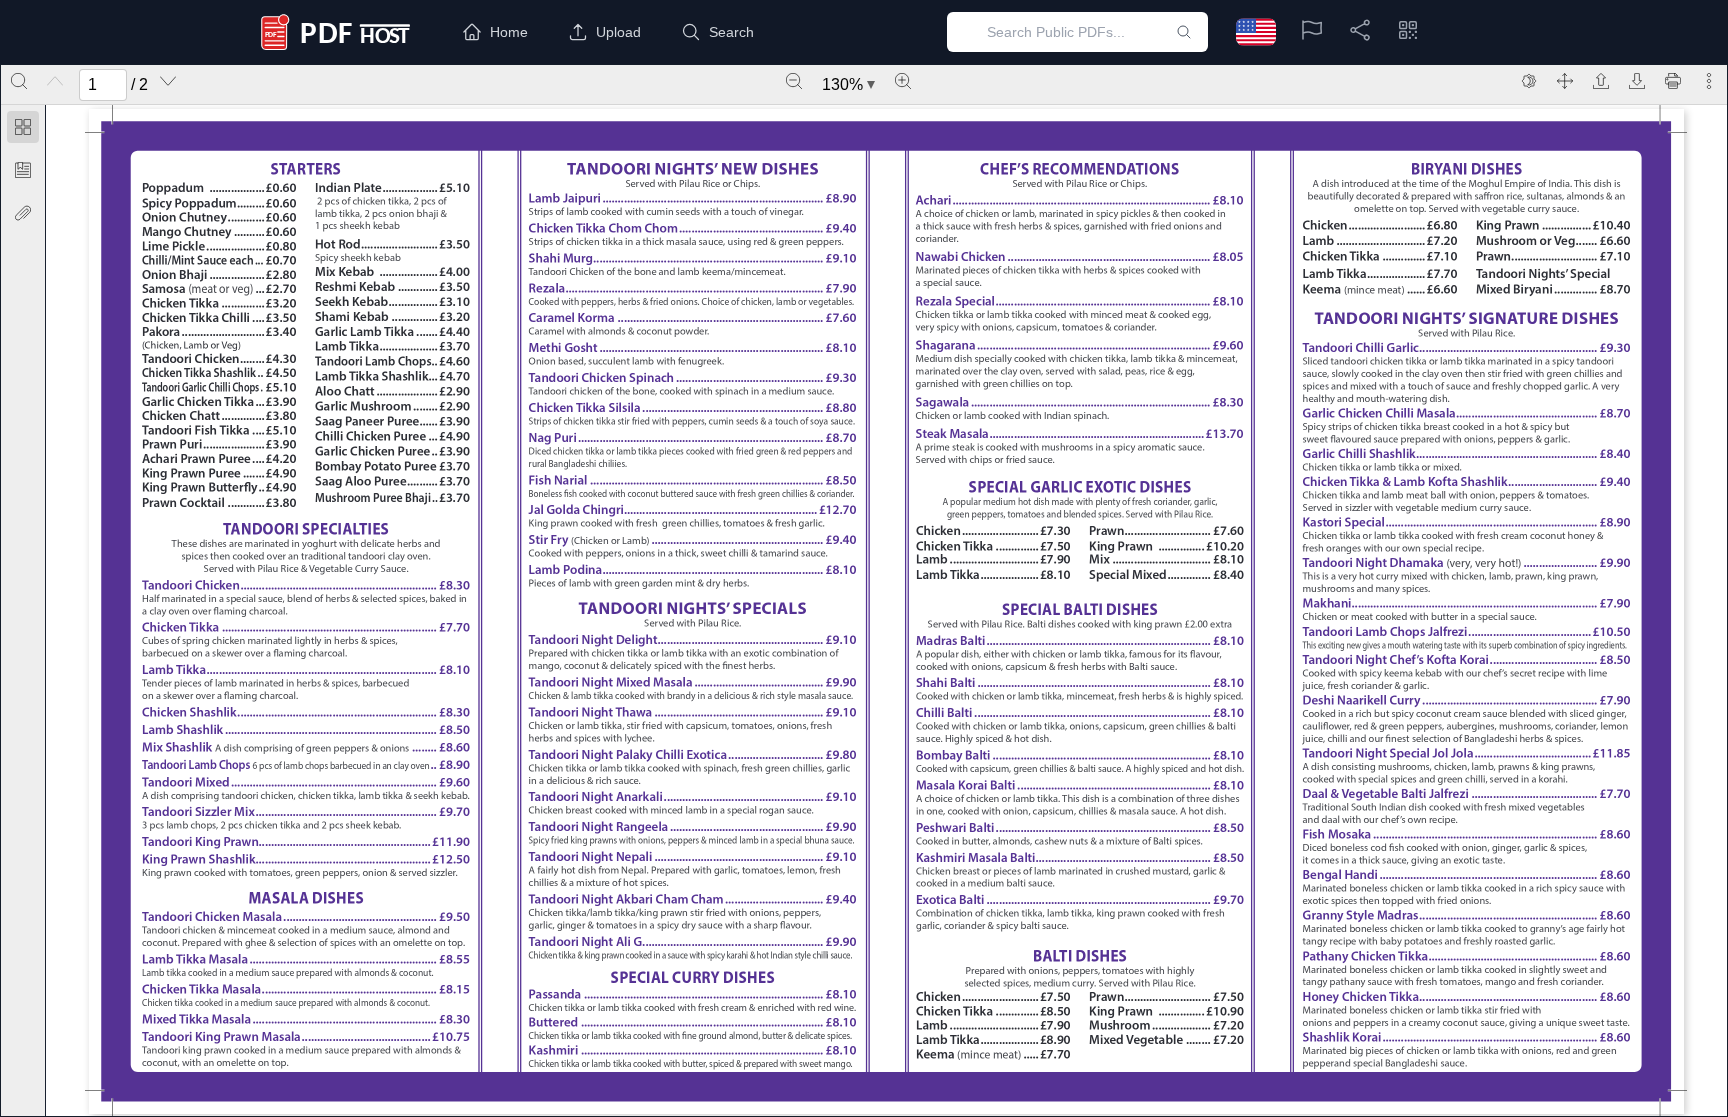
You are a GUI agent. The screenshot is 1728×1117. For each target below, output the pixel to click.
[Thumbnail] (23, 127)
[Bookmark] (23, 170)
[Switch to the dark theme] (1529, 81)
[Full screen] (1565, 81)
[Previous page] (55, 81)
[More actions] (1709, 81)
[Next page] (168, 81)
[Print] (1673, 81)
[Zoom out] (794, 81)
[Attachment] (23, 213)
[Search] (19, 81)
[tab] (23, 130)
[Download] (1637, 81)
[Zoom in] (903, 81)
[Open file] (1601, 81)
